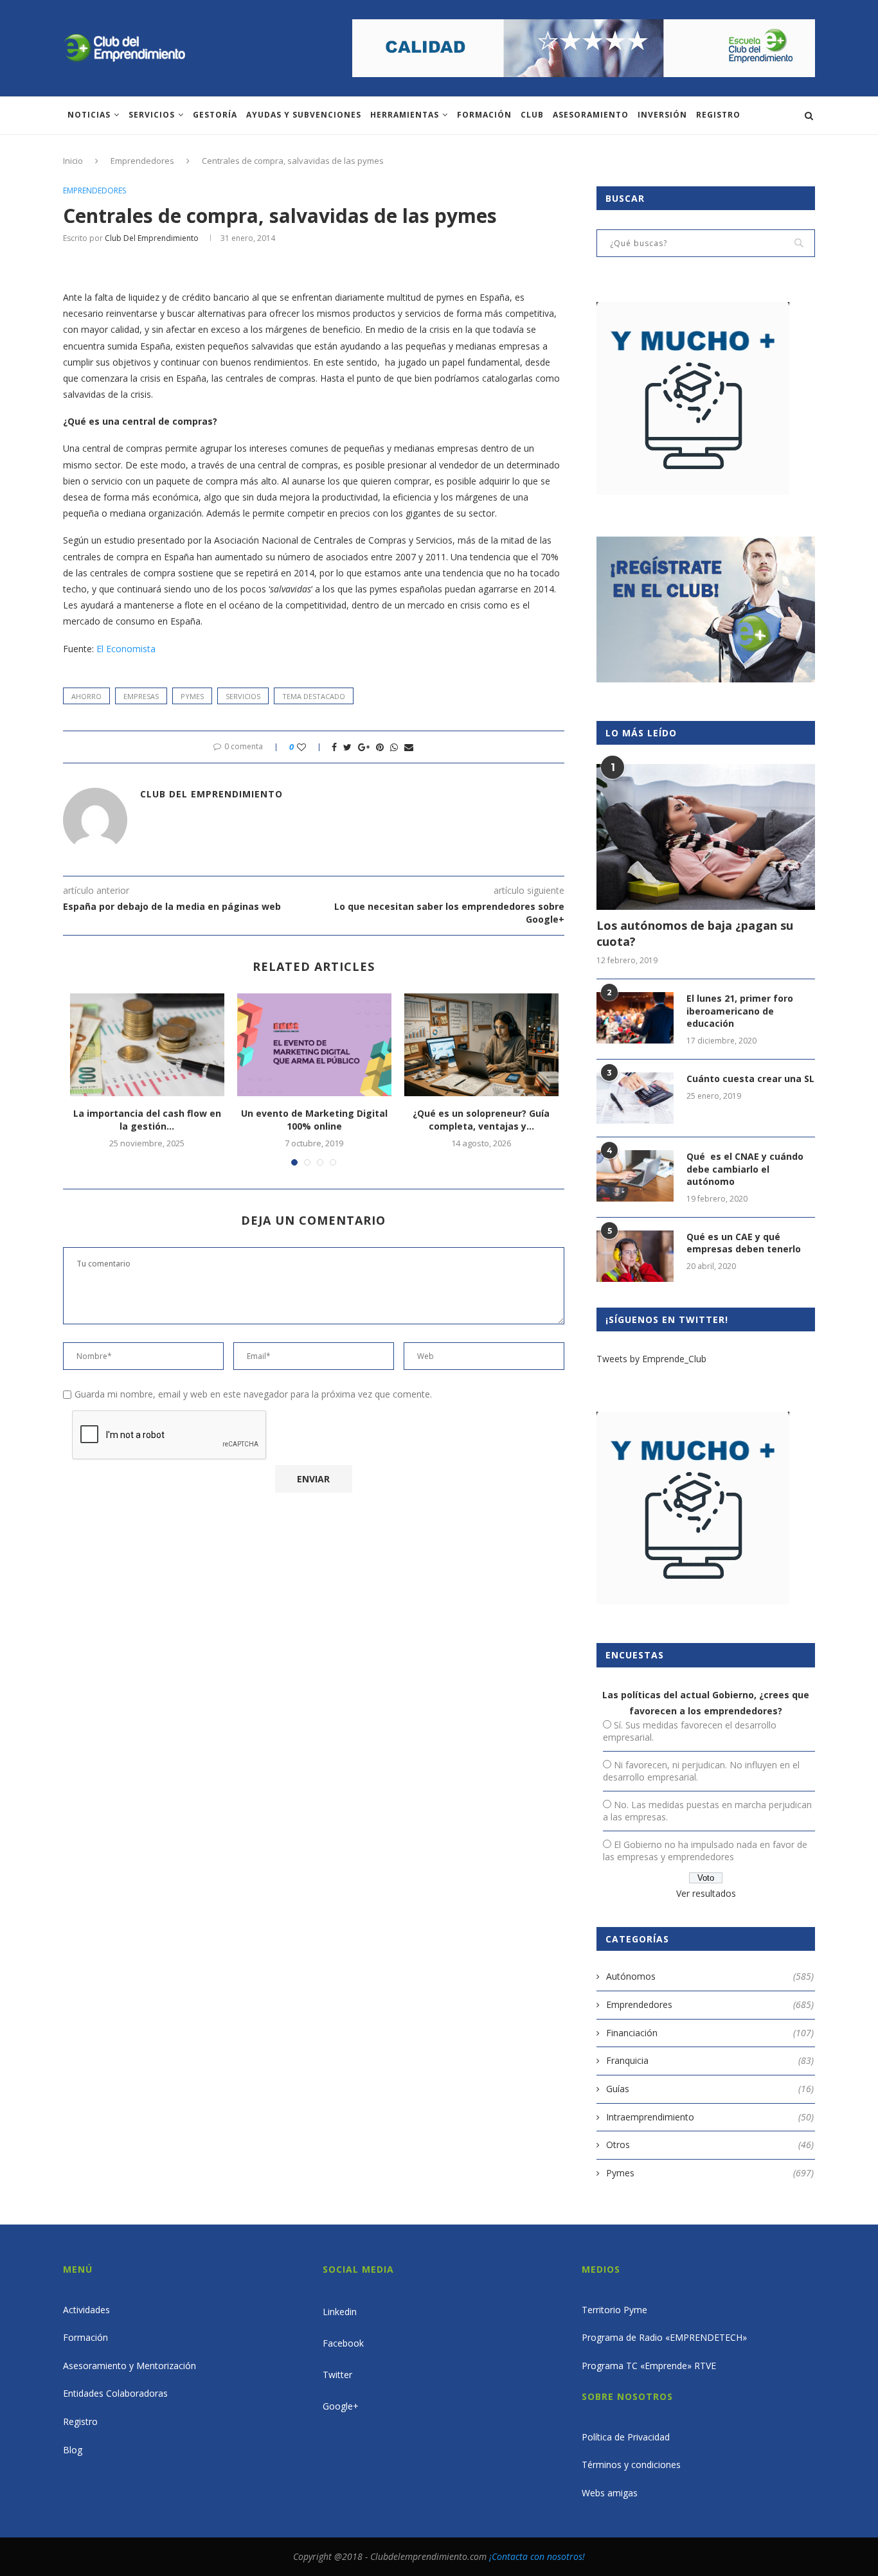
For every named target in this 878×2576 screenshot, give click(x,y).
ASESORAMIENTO (591, 115)
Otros (710, 2145)
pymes (192, 696)
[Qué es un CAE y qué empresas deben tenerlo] (635, 1256)
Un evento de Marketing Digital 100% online (314, 1120)
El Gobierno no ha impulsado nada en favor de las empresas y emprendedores (705, 1851)
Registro (718, 115)
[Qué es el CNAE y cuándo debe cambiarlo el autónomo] (635, 1176)
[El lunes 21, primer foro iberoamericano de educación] (635, 1018)
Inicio (73, 161)
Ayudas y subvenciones (304, 115)
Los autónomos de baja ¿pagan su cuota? (695, 933)
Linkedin (340, 2312)
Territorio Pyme (614, 2310)
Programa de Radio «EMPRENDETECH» (664, 2337)
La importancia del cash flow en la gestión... (147, 1120)
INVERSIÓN (662, 115)
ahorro (86, 696)
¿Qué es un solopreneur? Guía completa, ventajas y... (481, 1120)
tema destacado (314, 696)
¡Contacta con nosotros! (537, 2556)
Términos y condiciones (631, 2465)
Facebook (343, 2343)
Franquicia (710, 2060)
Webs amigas (610, 2493)
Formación (484, 115)
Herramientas (405, 115)
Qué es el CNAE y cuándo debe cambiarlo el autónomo (745, 1169)
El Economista (126, 649)
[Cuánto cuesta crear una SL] (635, 1098)
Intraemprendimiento (710, 2117)
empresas (141, 696)
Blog (73, 2450)
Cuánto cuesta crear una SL (750, 1079)
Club (532, 115)
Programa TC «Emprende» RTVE (649, 2366)
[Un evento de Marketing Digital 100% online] (314, 1045)
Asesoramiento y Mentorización (130, 2366)
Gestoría (215, 115)
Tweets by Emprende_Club (651, 1359)
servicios (243, 696)
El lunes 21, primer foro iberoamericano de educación (740, 1011)
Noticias (89, 115)
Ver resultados (706, 1893)
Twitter (337, 2375)
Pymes (710, 2173)
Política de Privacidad (626, 2437)
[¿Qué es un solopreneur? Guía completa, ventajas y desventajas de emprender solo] (481, 1045)
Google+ (341, 2406)
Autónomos (710, 1976)
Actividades (86, 2310)
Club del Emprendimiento (152, 238)
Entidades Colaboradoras (115, 2393)
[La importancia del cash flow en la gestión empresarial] (147, 1045)
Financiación (710, 2033)
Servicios (152, 115)
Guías (710, 2089)
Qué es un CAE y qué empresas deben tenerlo (744, 1243)
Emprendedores (142, 161)
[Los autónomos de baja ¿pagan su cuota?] (706, 837)
